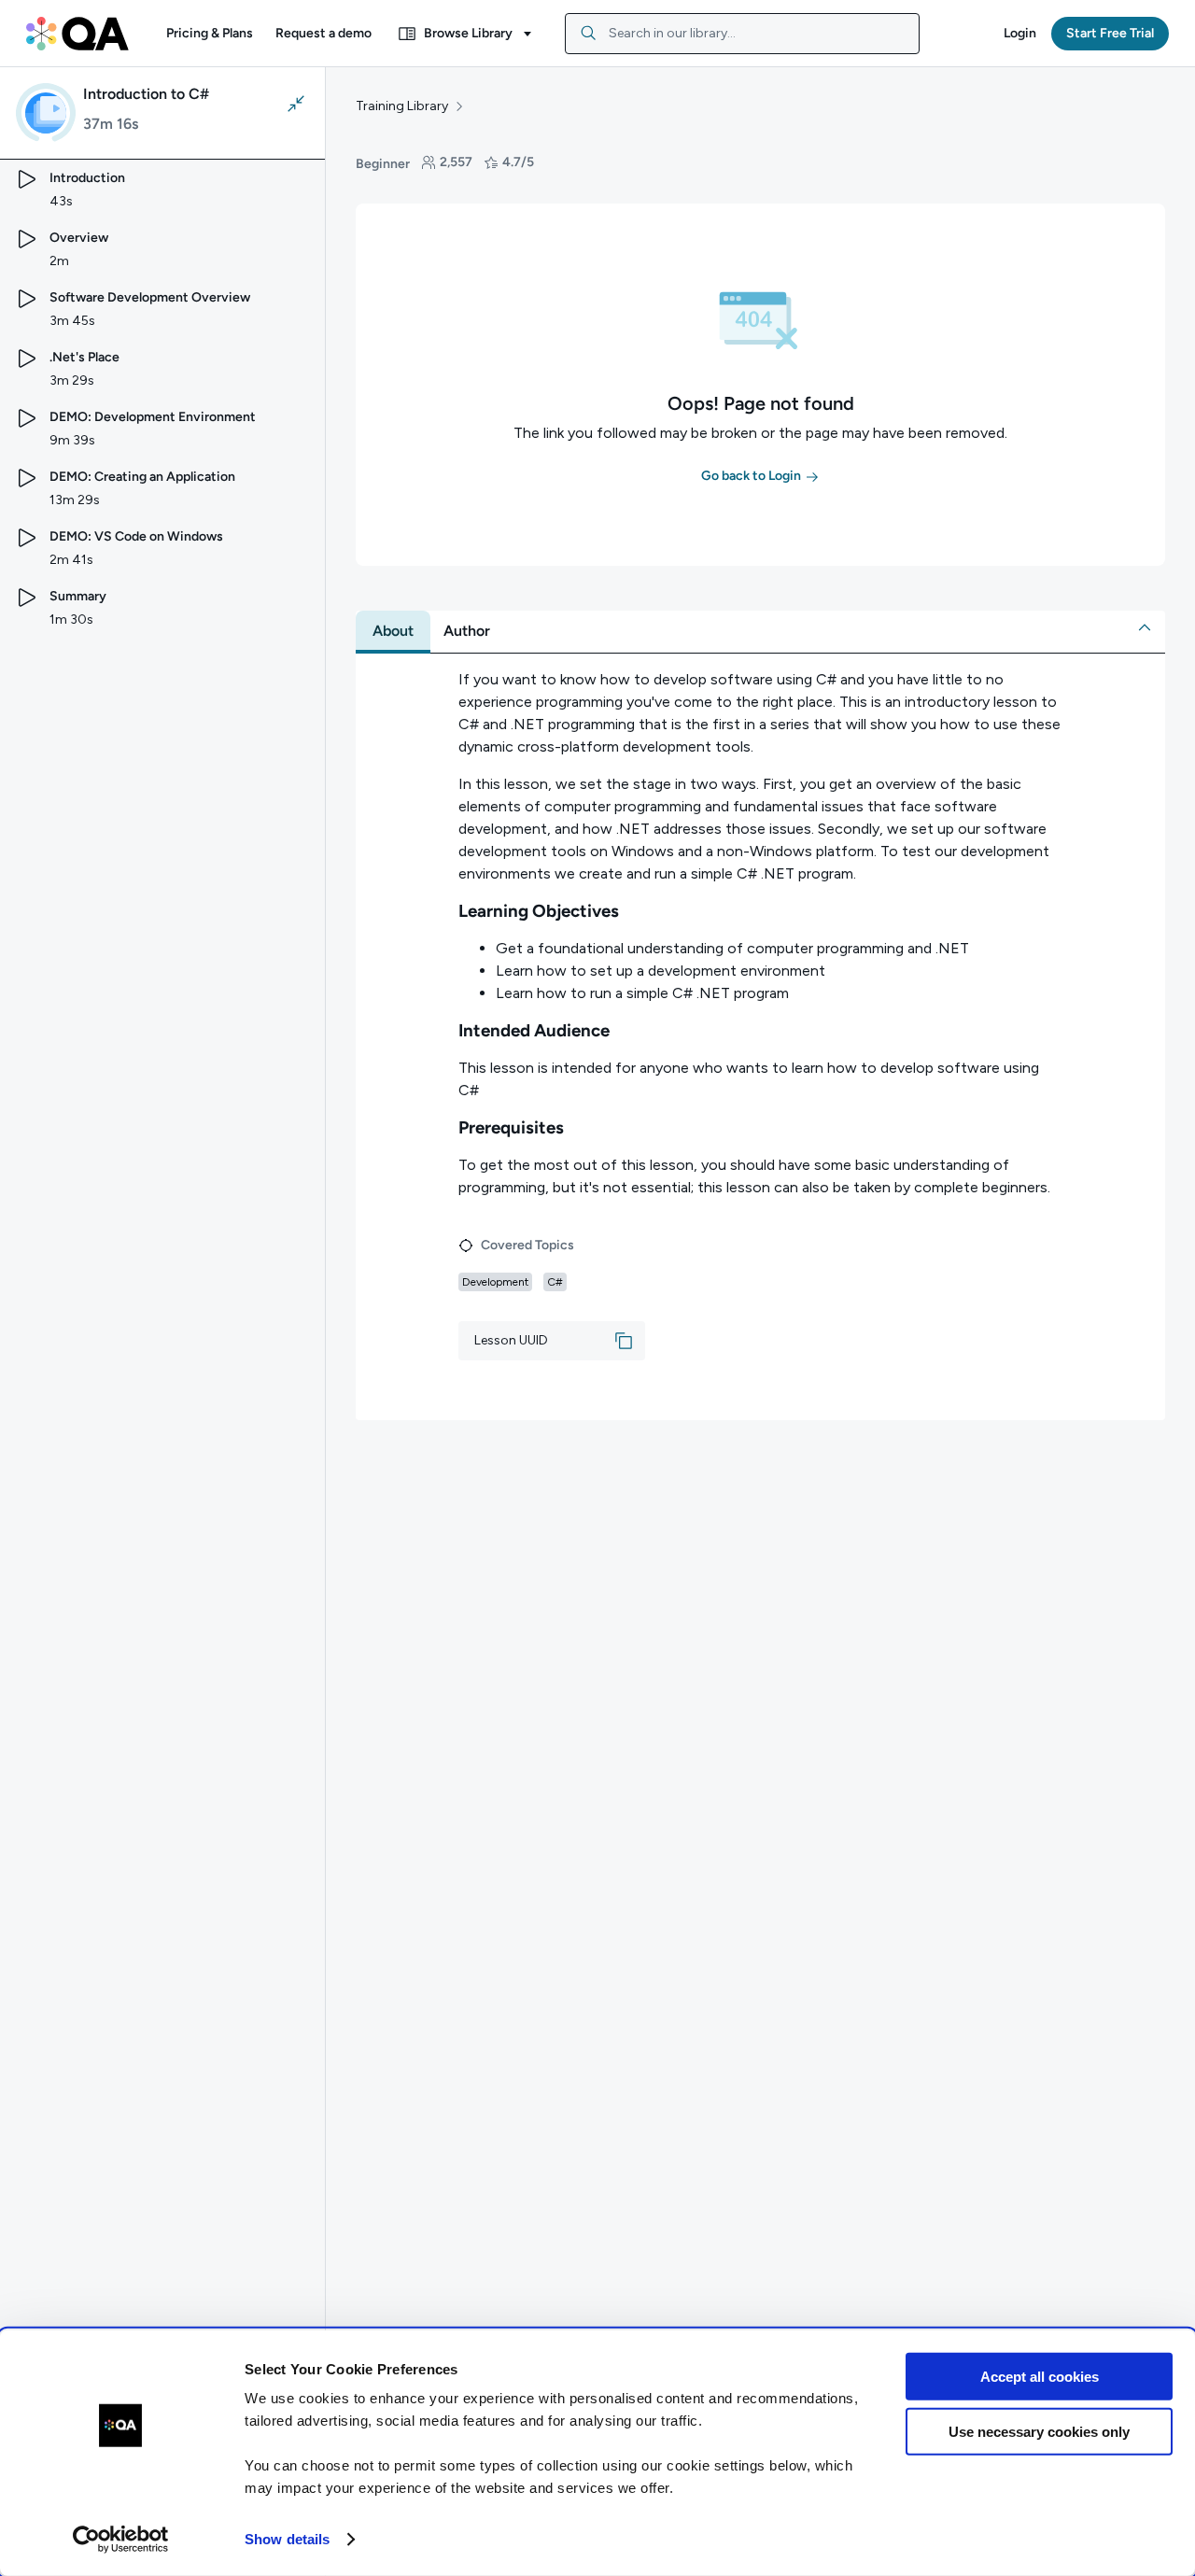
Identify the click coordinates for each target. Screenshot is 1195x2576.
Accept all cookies (1040, 2377)
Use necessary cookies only (1039, 2431)
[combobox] (742, 34)
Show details (287, 2539)
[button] (210, 34)
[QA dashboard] (77, 34)
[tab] (393, 631)
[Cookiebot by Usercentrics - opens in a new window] (121, 2540)
